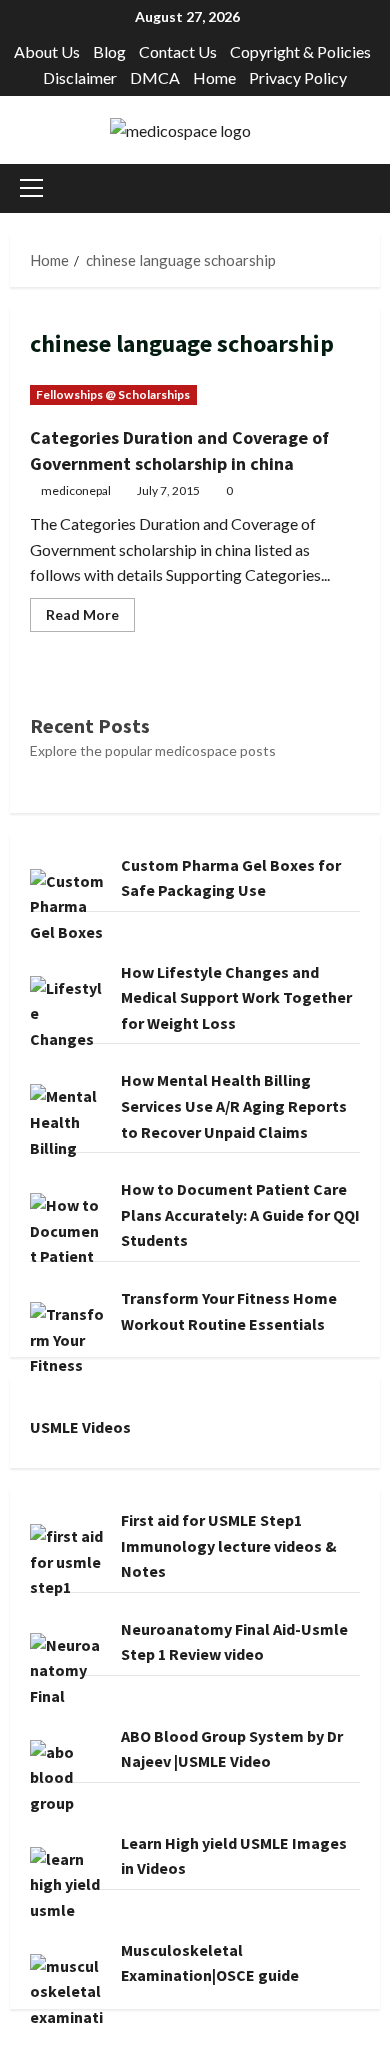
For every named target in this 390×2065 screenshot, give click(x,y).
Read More (90, 618)
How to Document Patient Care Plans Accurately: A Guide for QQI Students (240, 1214)
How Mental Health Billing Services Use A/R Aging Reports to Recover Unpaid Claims (234, 1105)
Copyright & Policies (300, 51)
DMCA (155, 77)
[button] (31, 188)
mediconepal (76, 490)
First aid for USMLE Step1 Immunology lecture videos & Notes (229, 1545)
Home (214, 77)
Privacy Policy (298, 77)
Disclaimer (80, 77)
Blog (109, 51)
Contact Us (178, 51)
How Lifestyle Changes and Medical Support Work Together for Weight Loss (236, 997)
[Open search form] (374, 188)
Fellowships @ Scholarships (113, 394)
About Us (47, 51)
